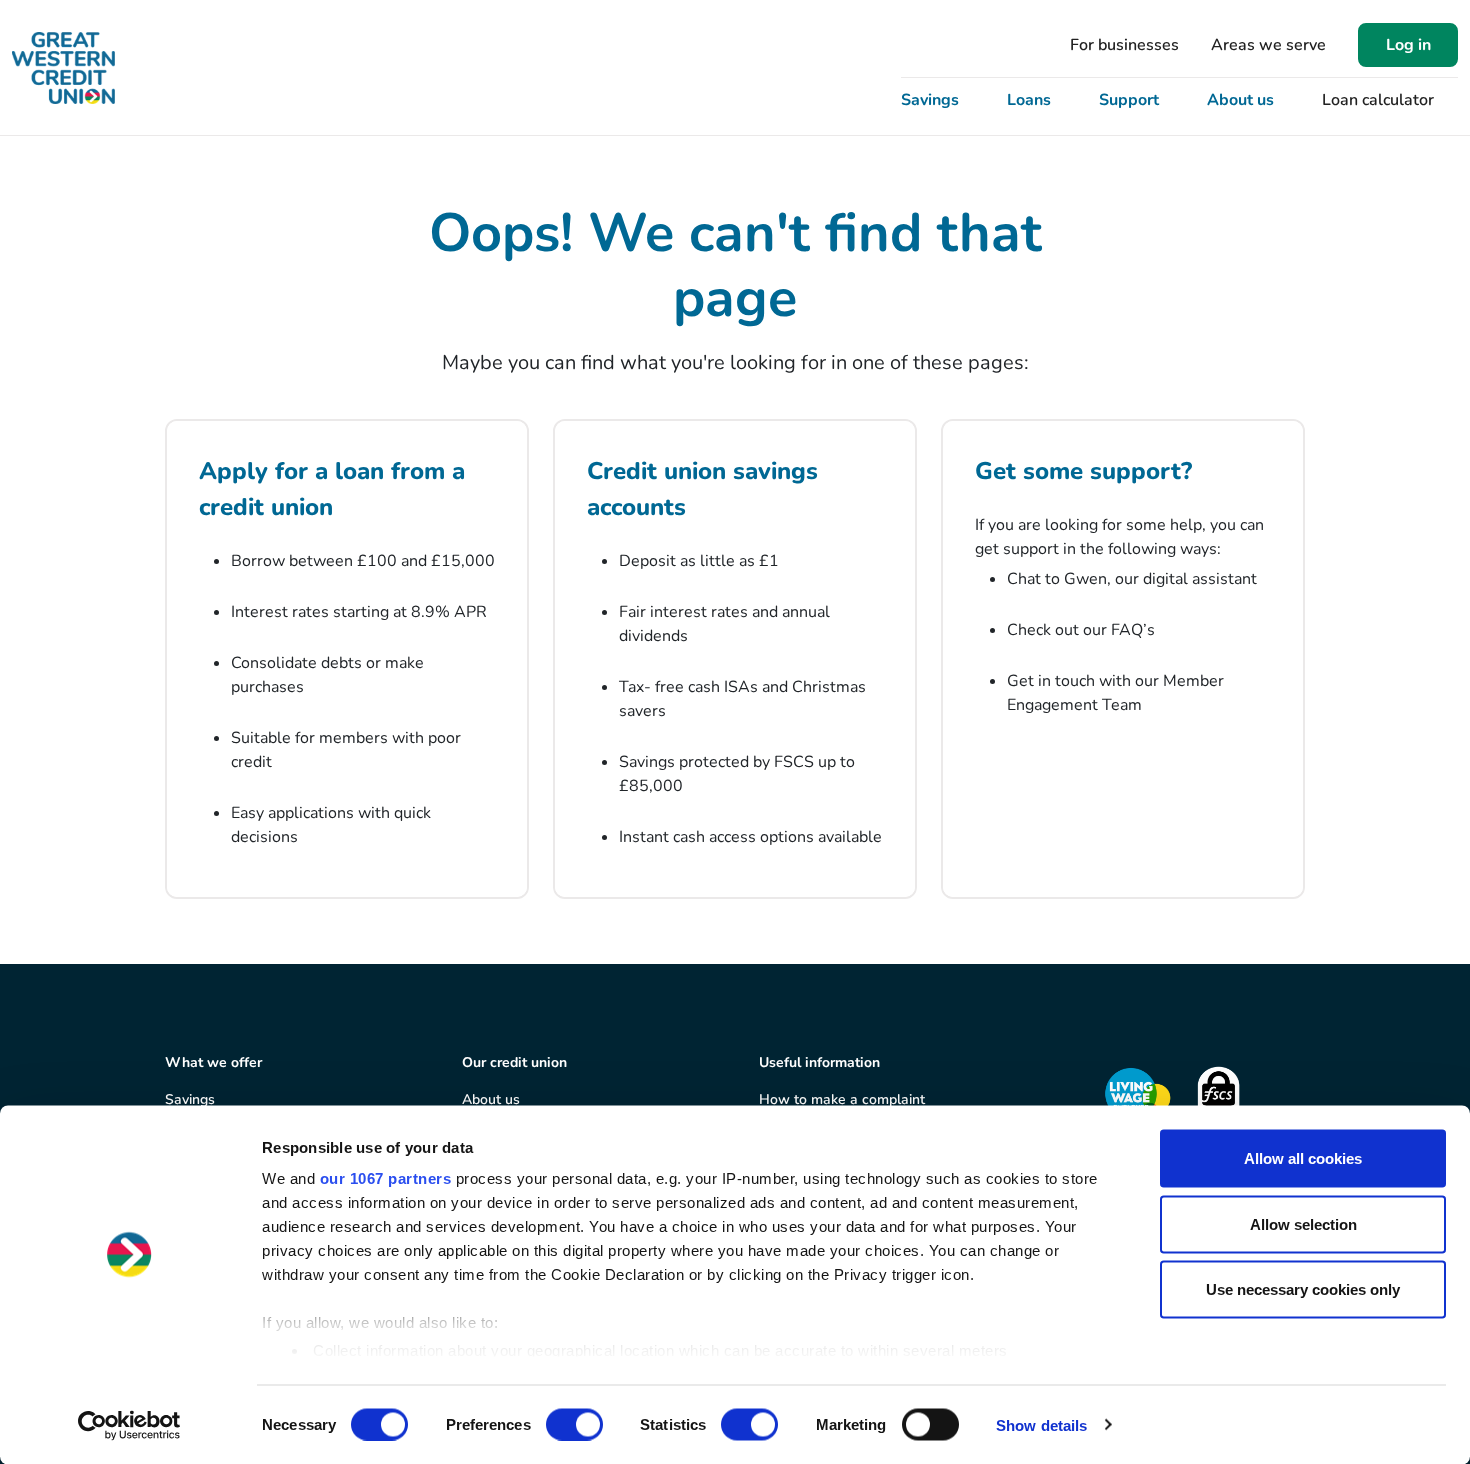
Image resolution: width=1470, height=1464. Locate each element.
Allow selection (1303, 1223)
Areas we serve (1268, 45)
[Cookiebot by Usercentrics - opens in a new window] (129, 1425)
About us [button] (1240, 100)
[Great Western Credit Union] (63, 68)
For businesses (1124, 45)
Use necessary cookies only (1303, 1289)
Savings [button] (930, 100)
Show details (1041, 1424)
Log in (1408, 45)
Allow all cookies (1303, 1158)
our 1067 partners (386, 1178)
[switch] (574, 1424)
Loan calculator (1378, 100)
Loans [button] (1029, 100)
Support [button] (1129, 100)
